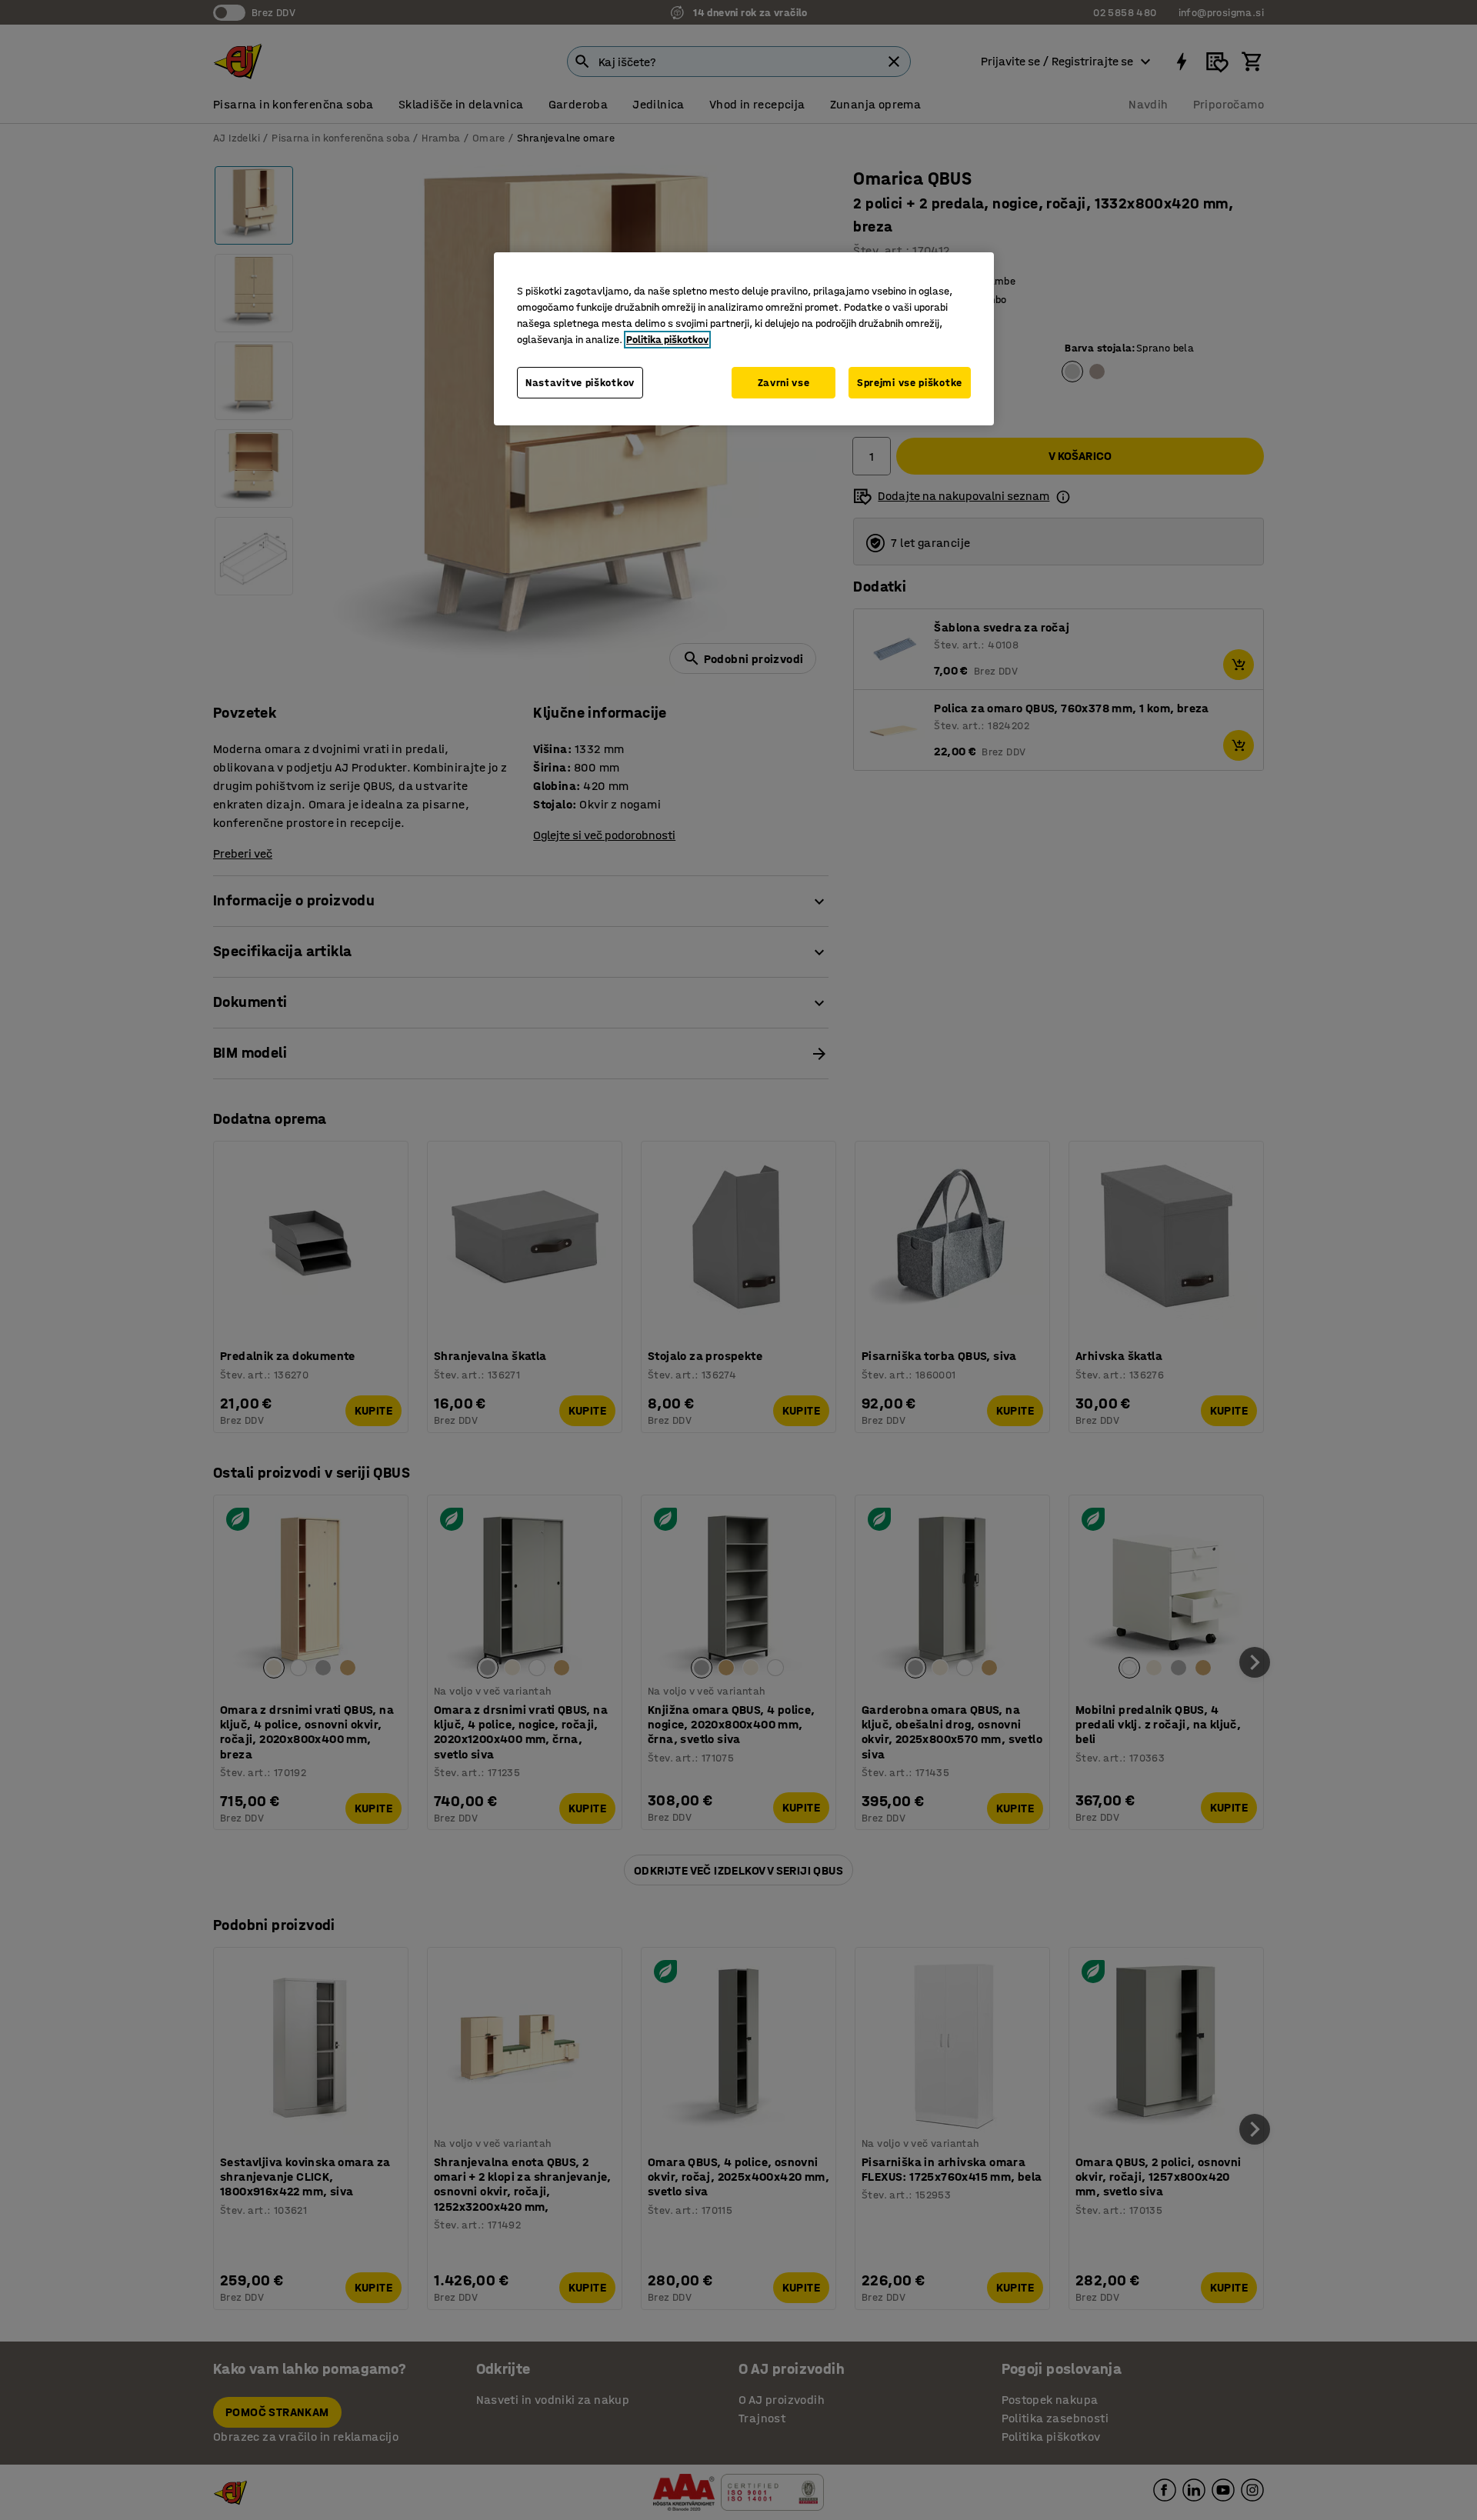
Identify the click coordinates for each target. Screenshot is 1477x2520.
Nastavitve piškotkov (580, 383)
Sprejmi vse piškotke (910, 383)
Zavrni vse (784, 383)
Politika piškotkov (667, 340)
